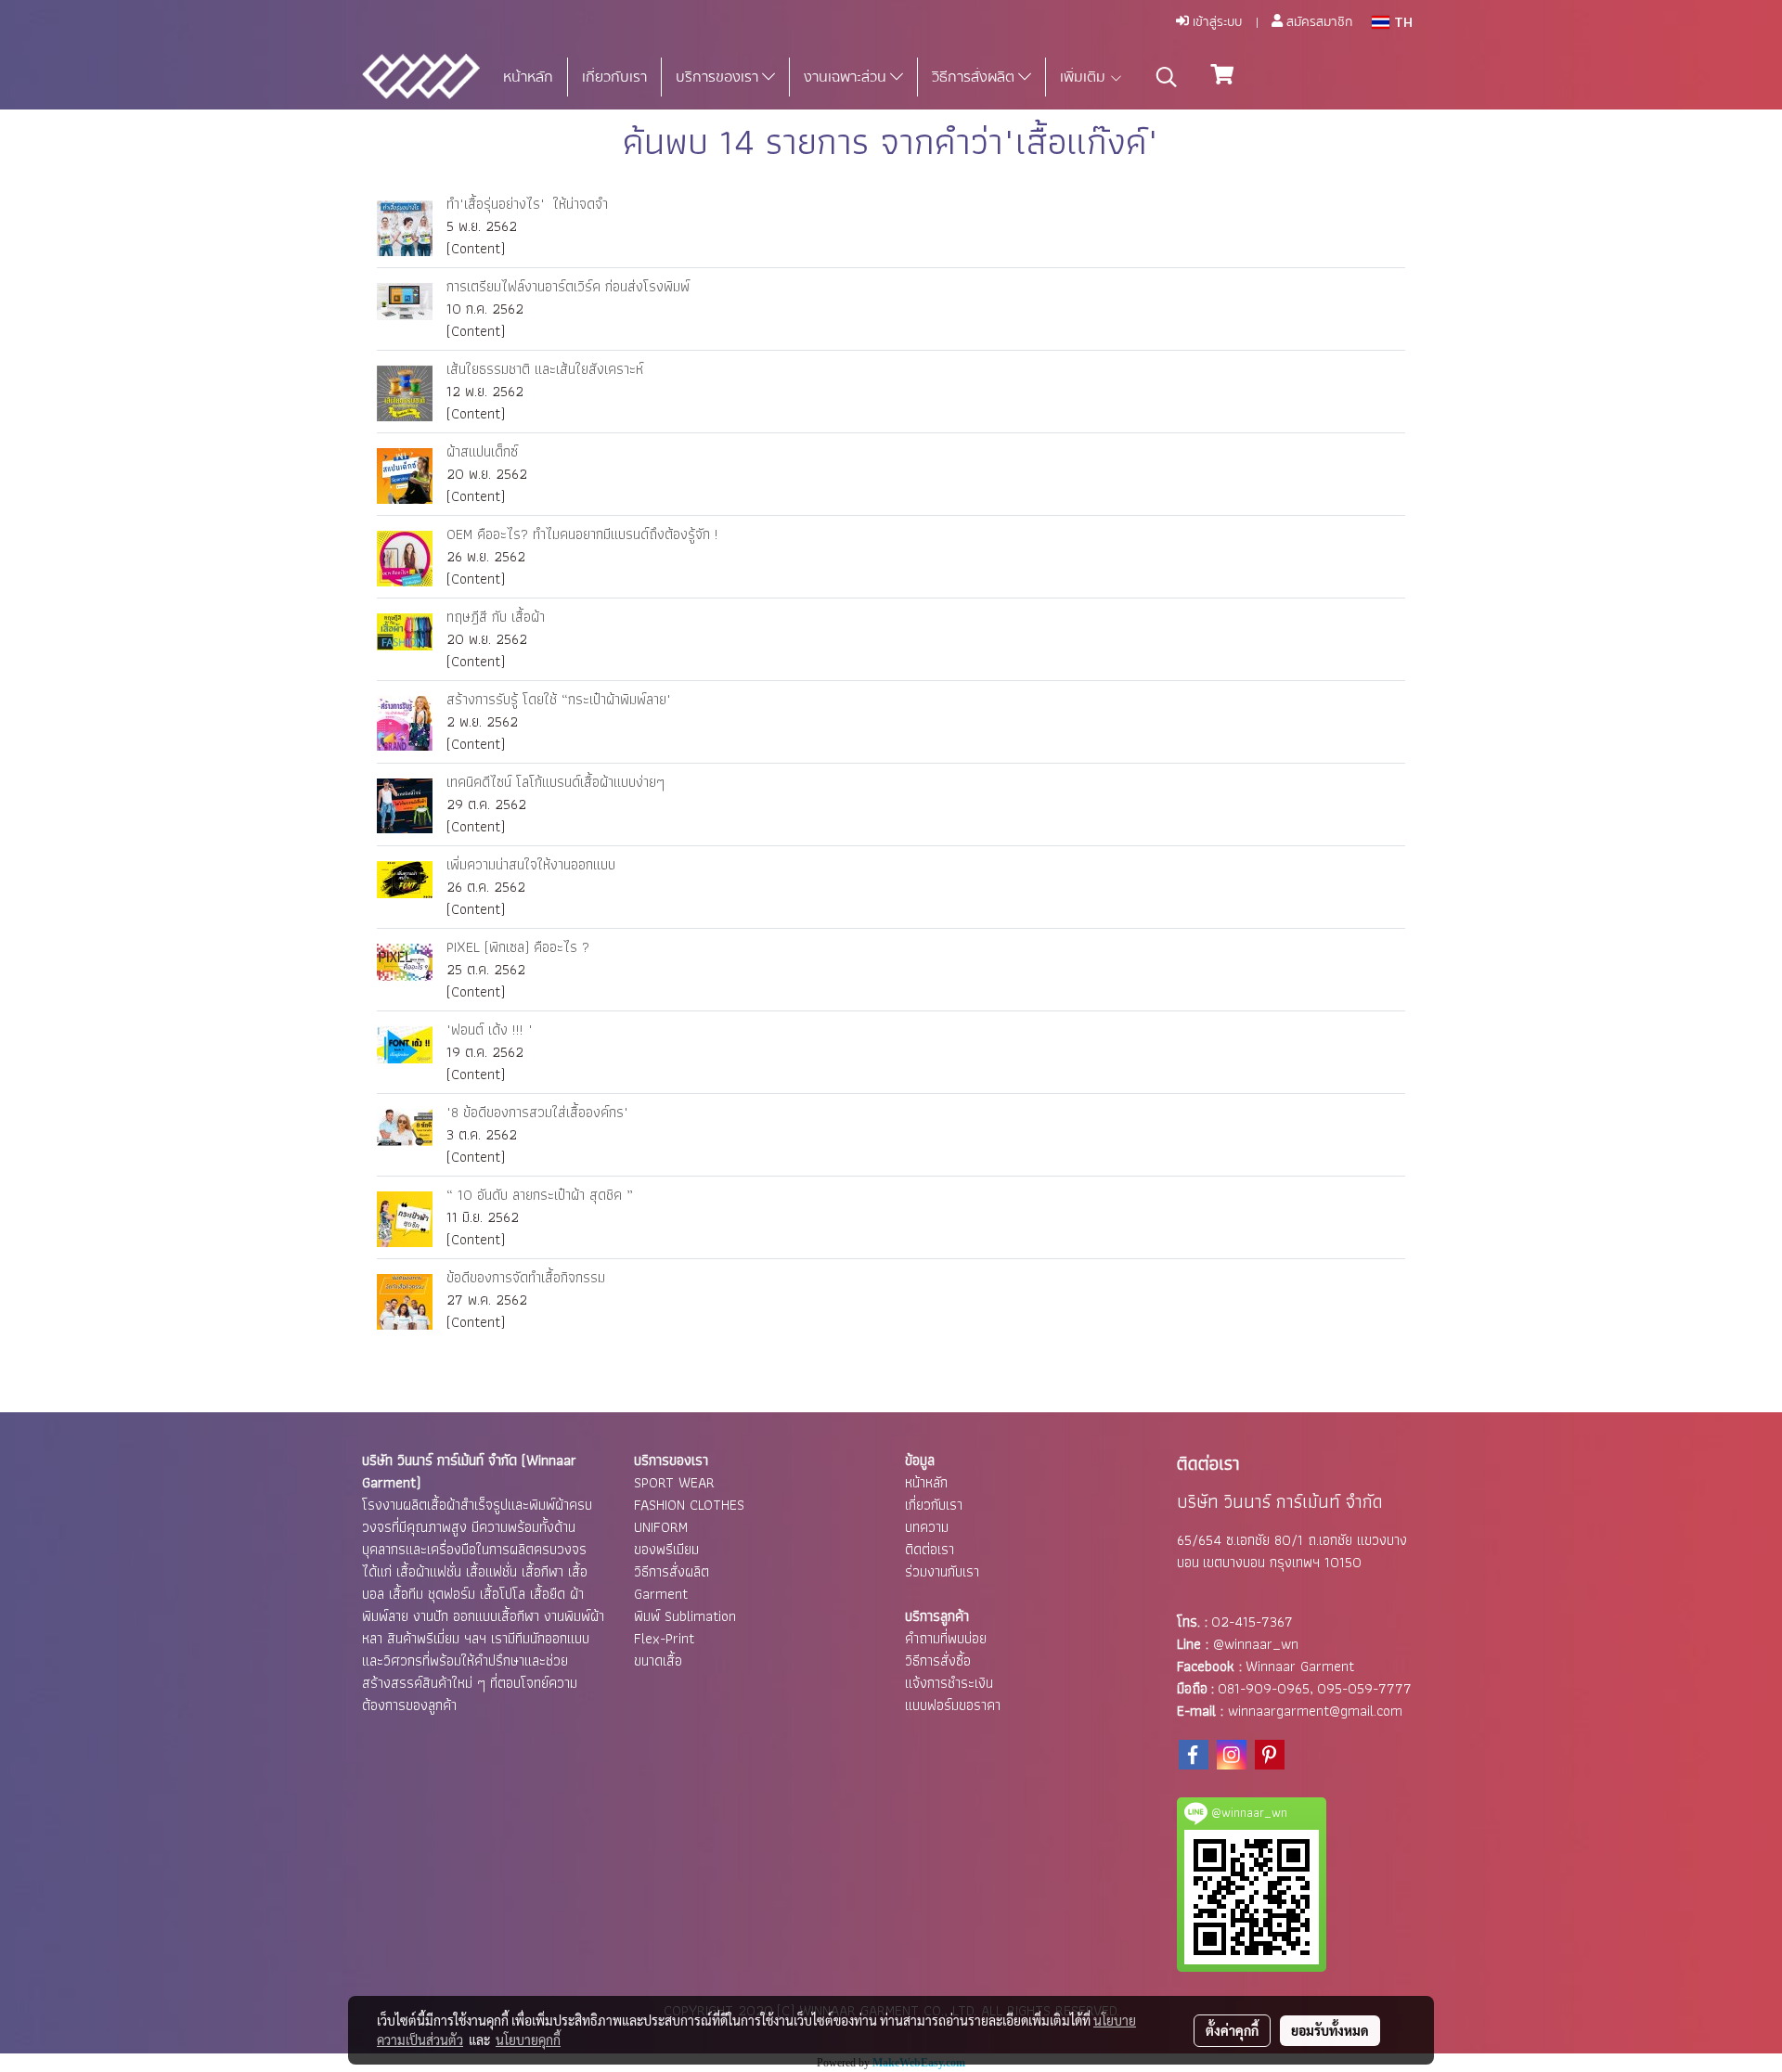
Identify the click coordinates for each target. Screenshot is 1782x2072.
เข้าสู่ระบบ (1215, 22)
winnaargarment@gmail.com (1315, 1711)
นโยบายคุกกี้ (528, 2040)
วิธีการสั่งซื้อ (938, 1660)
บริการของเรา (719, 77)
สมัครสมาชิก (1317, 22)
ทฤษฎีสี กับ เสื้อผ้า (496, 617)
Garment (661, 1594)
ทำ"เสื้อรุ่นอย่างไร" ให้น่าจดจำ (527, 204)
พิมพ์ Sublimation (685, 1616)
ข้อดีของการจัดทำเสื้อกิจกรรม (526, 1277)
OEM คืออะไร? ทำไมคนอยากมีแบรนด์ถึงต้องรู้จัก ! (582, 534)
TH (1401, 22)
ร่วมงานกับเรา (942, 1571)
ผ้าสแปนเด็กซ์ (482, 451)
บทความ (927, 1527)
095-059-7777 (1364, 1688)
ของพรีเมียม (666, 1549)
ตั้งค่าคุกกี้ (1232, 2030)
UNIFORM (661, 1527)
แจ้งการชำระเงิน (949, 1683)
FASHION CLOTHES (689, 1505)
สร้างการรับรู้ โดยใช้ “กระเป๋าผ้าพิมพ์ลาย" (559, 699)
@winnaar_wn (1256, 1644)
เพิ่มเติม (1085, 77)
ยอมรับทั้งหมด (1330, 2030)
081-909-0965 (1264, 1688)
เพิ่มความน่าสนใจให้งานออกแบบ (531, 864)
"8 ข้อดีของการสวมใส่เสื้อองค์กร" (537, 1112)
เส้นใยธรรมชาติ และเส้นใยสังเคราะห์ (545, 369)
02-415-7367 (1252, 1622)
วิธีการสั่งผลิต (975, 77)
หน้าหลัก (528, 77)
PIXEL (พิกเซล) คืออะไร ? (518, 947)
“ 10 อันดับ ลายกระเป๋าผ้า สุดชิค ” (540, 1195)
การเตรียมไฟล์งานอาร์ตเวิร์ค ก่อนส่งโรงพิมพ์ (568, 286)
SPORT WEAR (674, 1482)
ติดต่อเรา (930, 1549)
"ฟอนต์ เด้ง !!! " (490, 1030)
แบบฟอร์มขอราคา (953, 1705)
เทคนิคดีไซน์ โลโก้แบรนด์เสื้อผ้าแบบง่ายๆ (555, 782)
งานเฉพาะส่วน (847, 77)
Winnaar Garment (1300, 1666)
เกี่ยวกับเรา (614, 77)
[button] (1167, 77)
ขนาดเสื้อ (658, 1660)
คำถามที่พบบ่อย (946, 1638)
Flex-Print (664, 1638)
